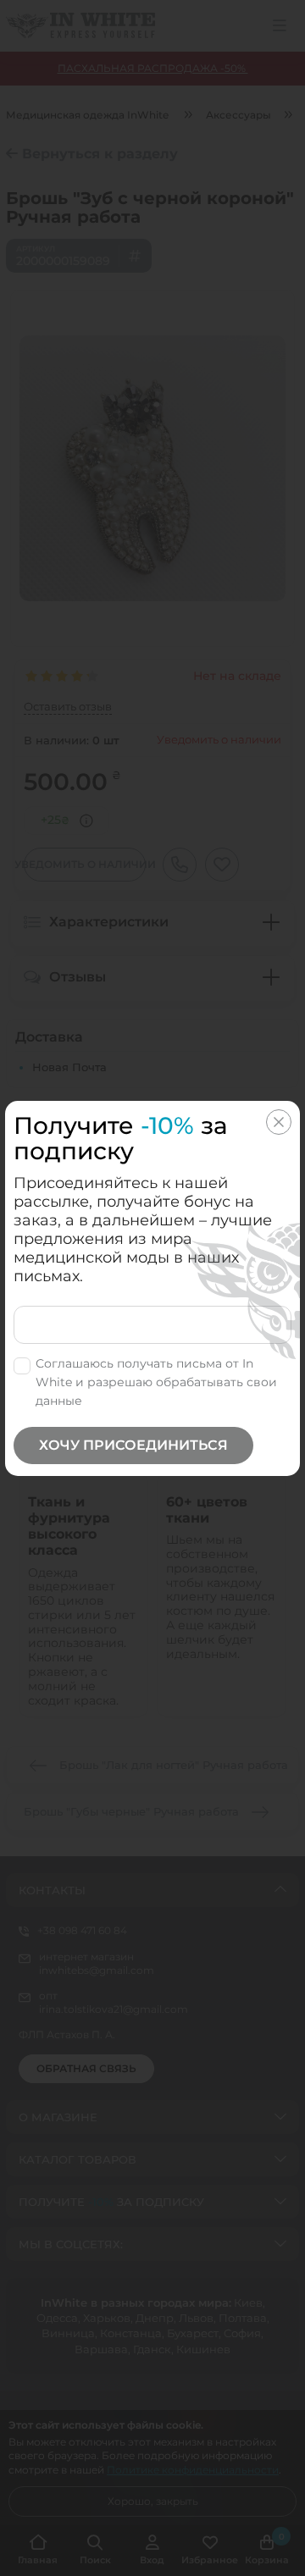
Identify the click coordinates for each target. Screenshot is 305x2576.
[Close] (279, 1122)
